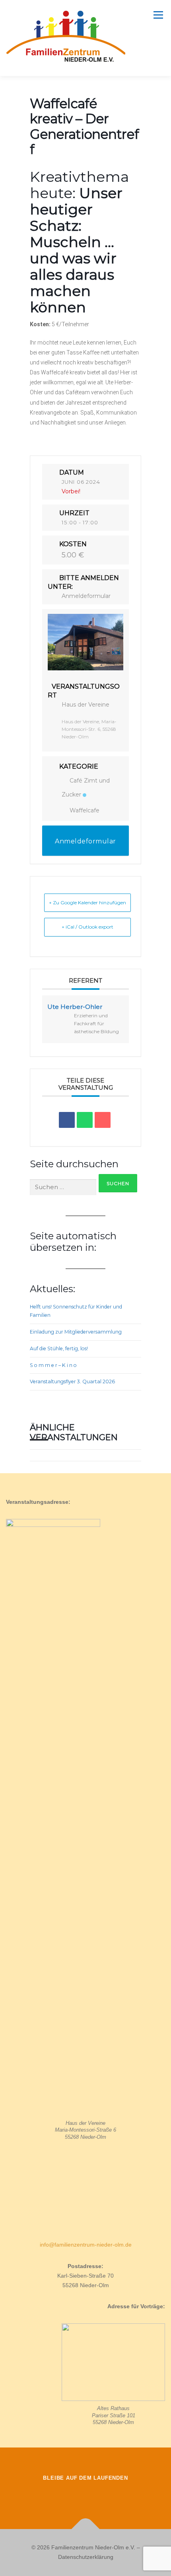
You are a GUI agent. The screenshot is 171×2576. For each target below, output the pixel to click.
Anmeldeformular (86, 596)
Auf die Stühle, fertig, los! (59, 1348)
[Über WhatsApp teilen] (85, 1120)
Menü (157, 15)
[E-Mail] (103, 1120)
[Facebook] (63, 2495)
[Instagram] (85, 2495)
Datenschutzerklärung (86, 2557)
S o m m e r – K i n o (53, 1365)
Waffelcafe (85, 810)
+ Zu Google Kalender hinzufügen (87, 902)
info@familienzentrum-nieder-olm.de (86, 2245)
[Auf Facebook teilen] (67, 1120)
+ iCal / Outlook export (87, 927)
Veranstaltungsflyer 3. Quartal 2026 (72, 1381)
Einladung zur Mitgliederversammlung (76, 1332)
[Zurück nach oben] (86, 2529)
